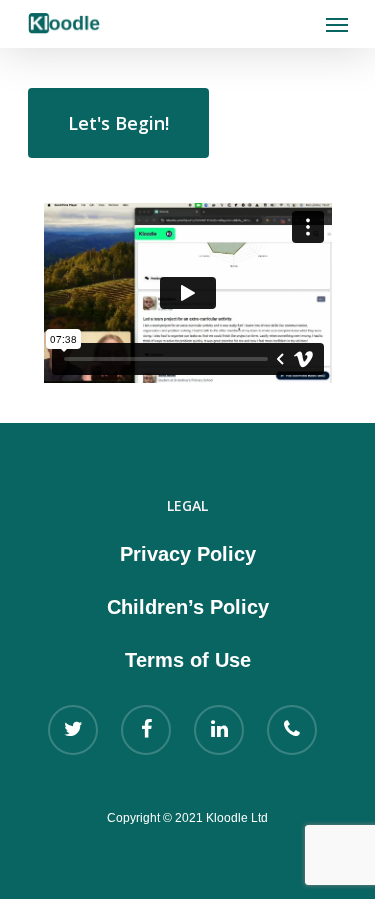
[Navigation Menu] (337, 24)
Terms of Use (188, 660)
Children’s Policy (188, 607)
